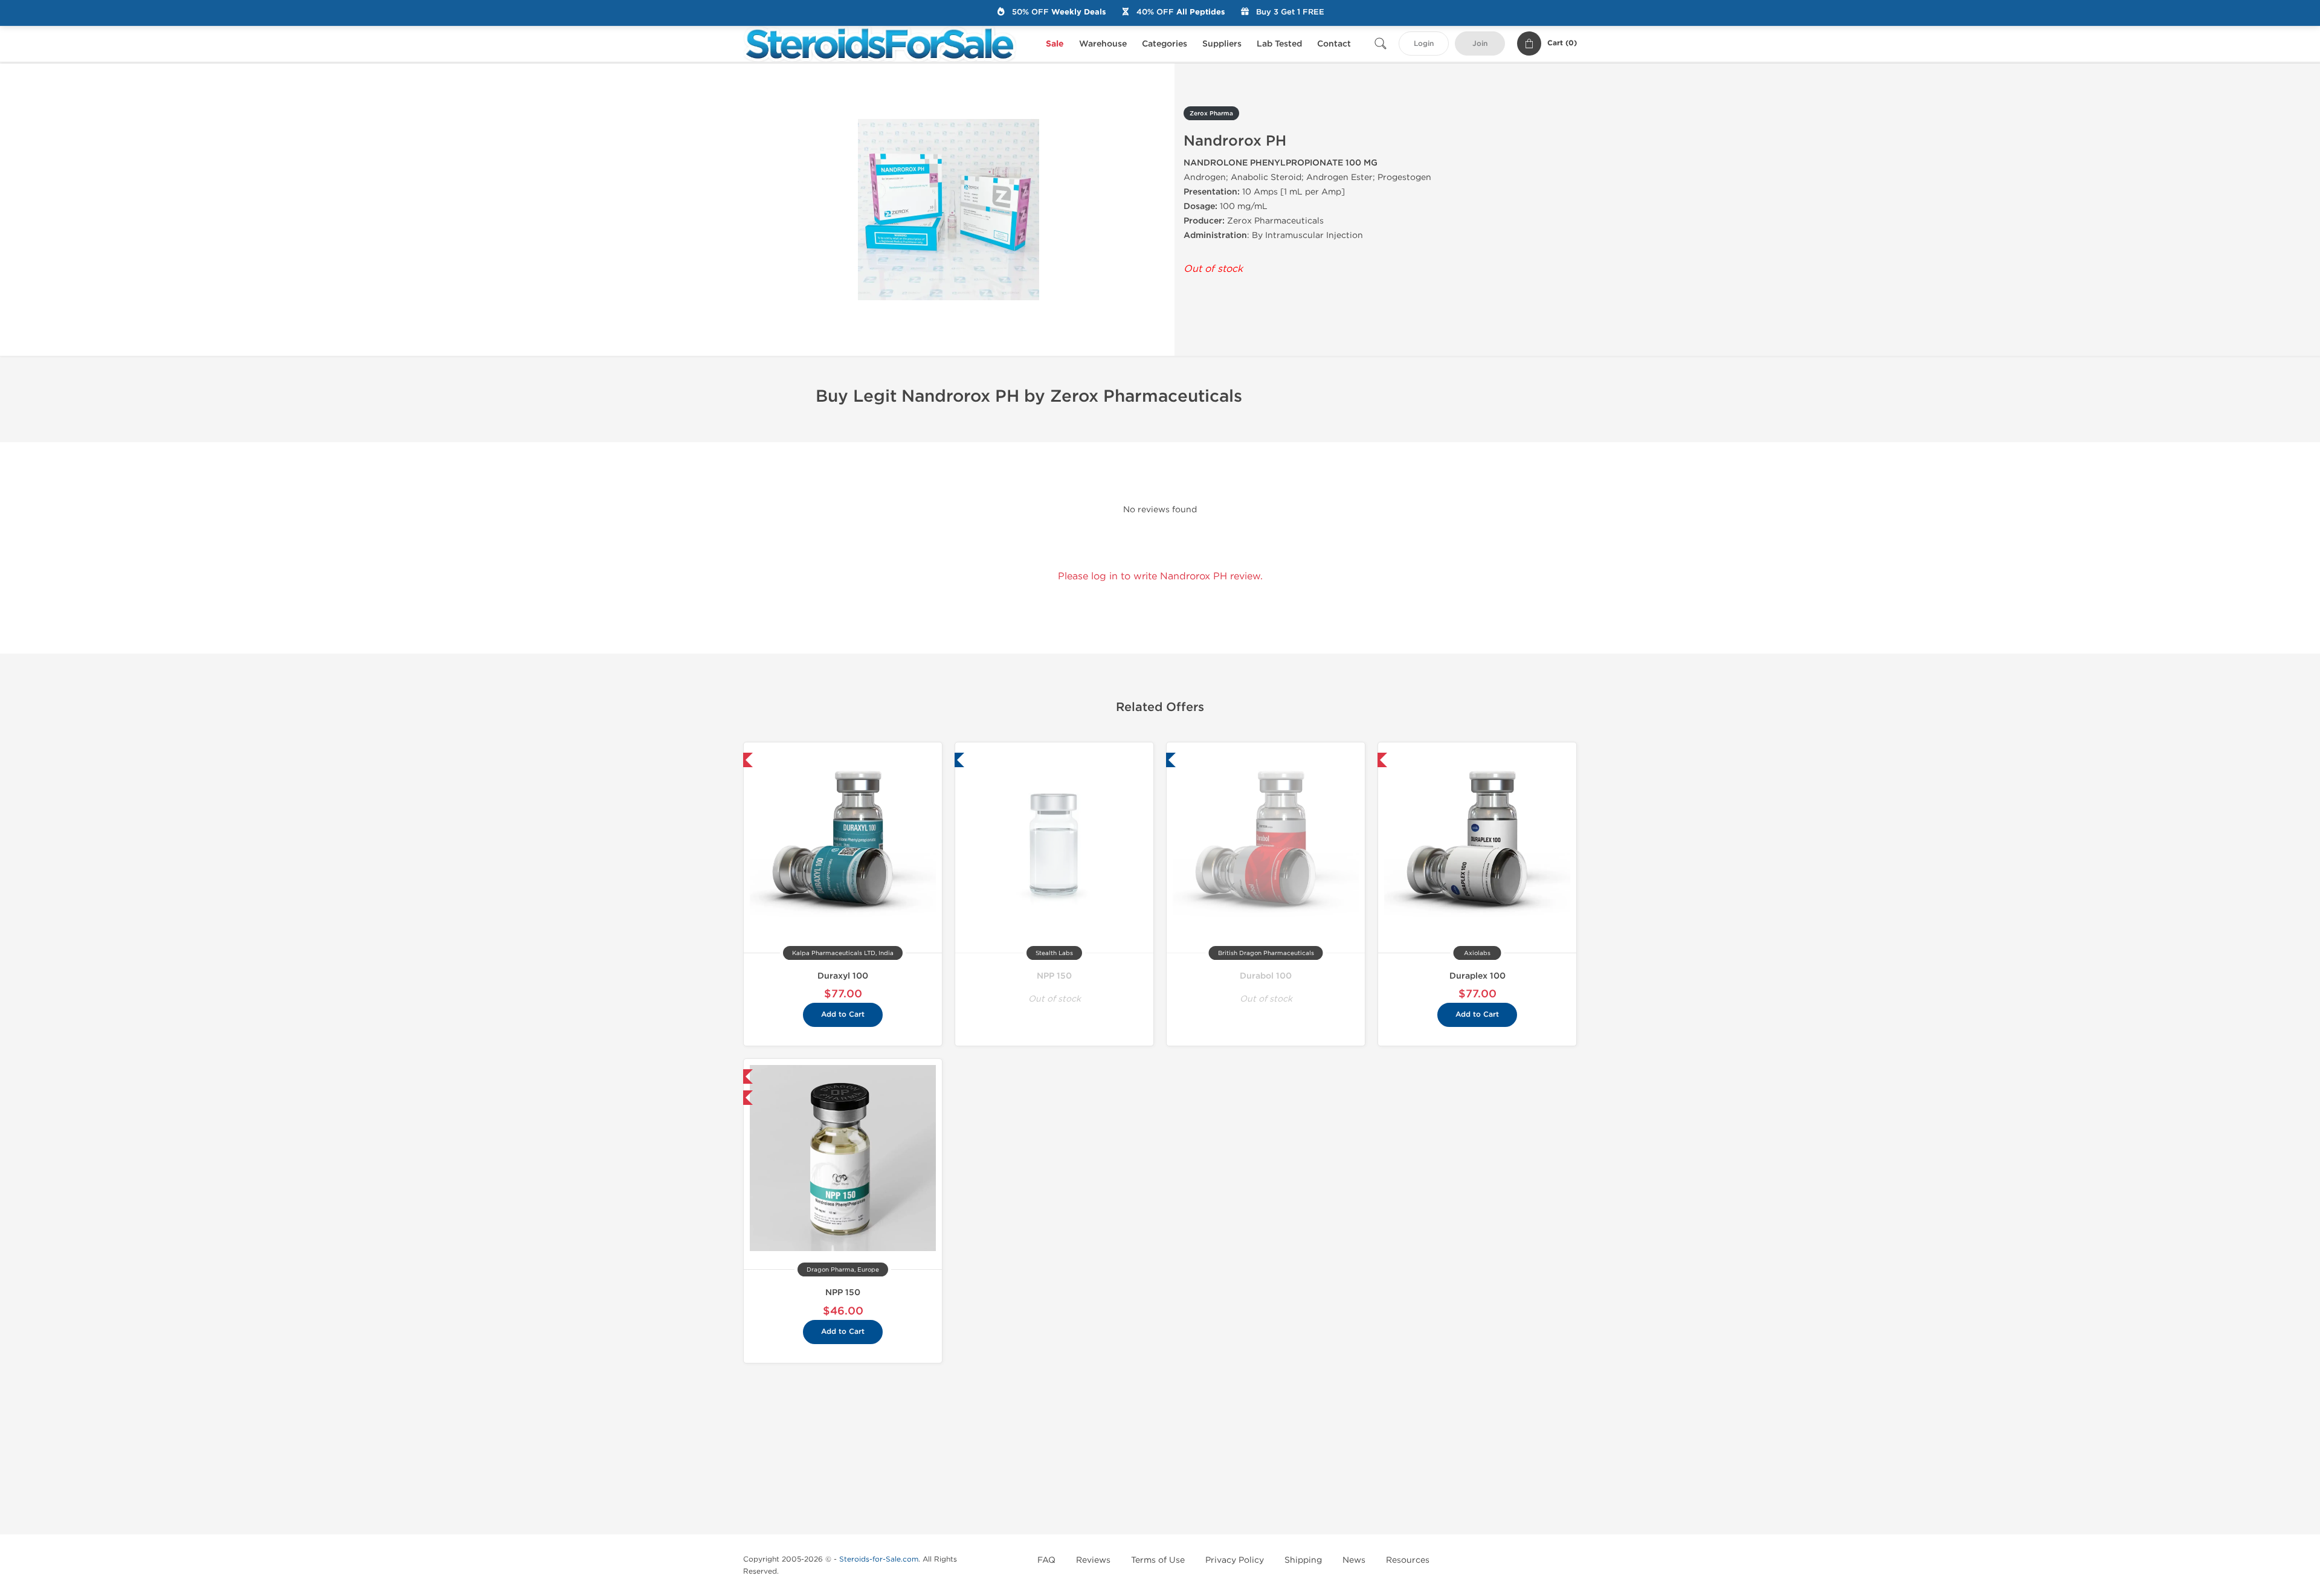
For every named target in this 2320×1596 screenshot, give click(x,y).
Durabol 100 (1266, 976)
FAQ (1046, 1560)
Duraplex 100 (1477, 976)
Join (1480, 44)
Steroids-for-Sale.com (879, 1559)
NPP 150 (1054, 976)
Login (1424, 44)
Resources (1408, 1560)
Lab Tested (1279, 44)
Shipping (1303, 1560)
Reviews (1093, 1560)
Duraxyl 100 (843, 976)
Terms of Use (1158, 1560)
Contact (1334, 44)
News (1354, 1560)
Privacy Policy (1235, 1560)
